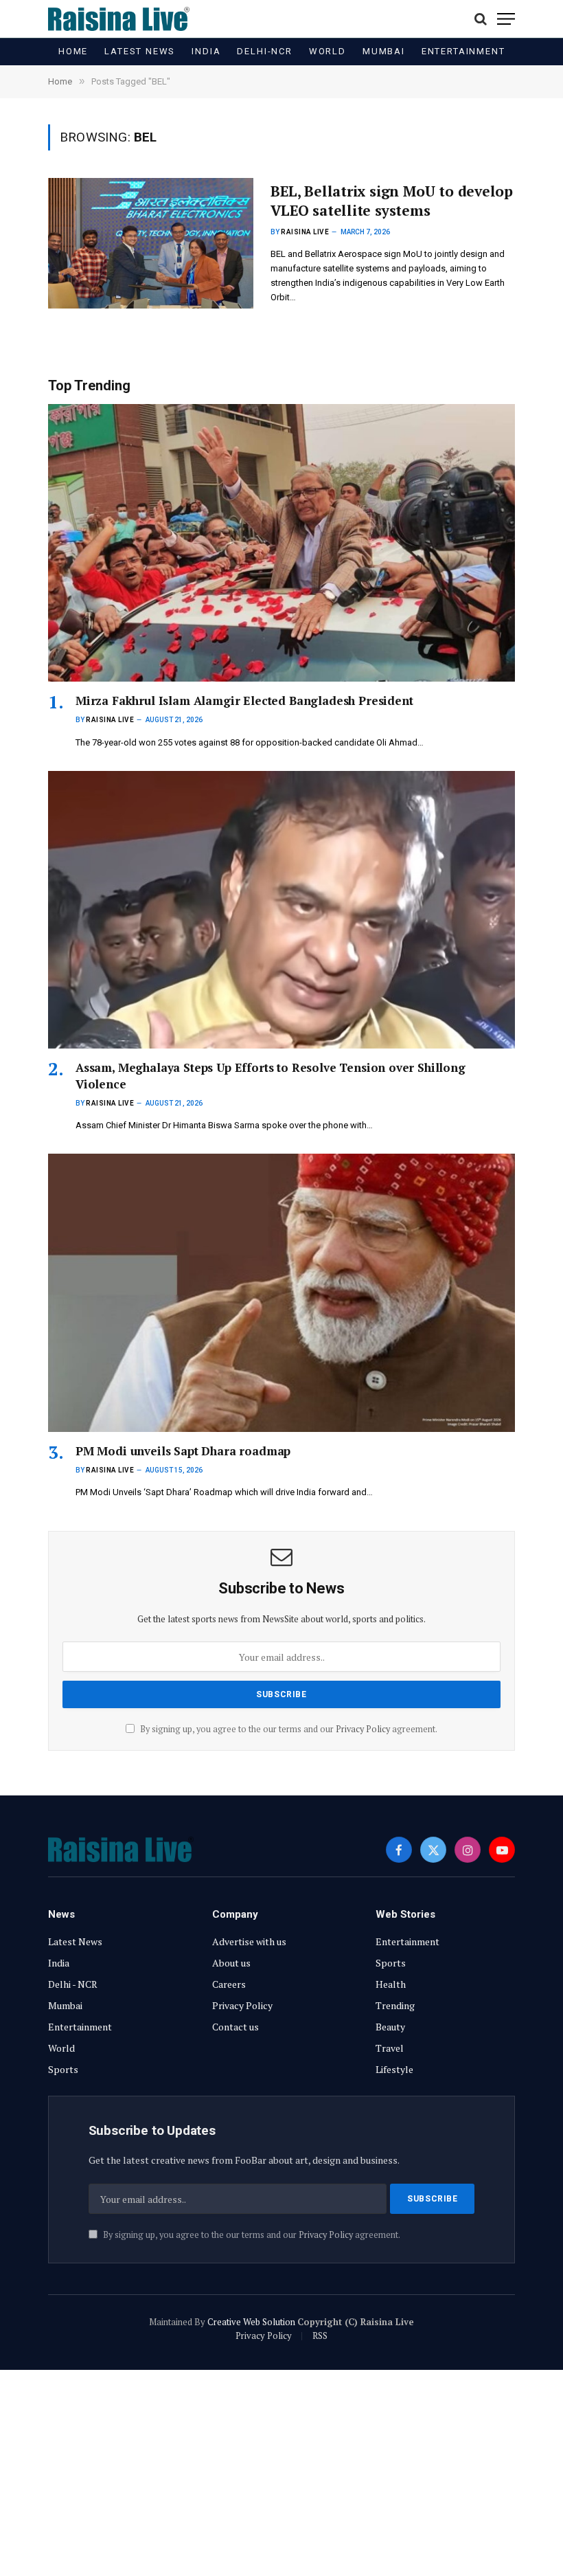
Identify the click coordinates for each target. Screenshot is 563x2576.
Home (73, 51)
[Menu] (506, 19)
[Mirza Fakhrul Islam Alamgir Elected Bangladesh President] (281, 543)
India (206, 51)
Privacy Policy (363, 1729)
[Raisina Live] (119, 19)
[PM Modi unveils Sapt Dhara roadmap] (281, 1293)
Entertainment (463, 51)
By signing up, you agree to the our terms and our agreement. (288, 1729)
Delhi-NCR (264, 51)
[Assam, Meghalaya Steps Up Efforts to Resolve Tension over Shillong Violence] (281, 910)
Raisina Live (305, 232)
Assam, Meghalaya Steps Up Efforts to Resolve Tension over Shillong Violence (271, 1075)
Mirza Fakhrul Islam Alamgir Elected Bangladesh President (244, 701)
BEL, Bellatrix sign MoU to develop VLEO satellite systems (392, 201)
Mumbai (384, 51)
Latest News (140, 51)
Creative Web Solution (251, 2322)
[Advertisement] (281, 2473)
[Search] (481, 19)
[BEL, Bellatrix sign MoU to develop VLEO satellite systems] (151, 243)
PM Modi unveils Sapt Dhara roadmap (183, 1451)
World (328, 51)
